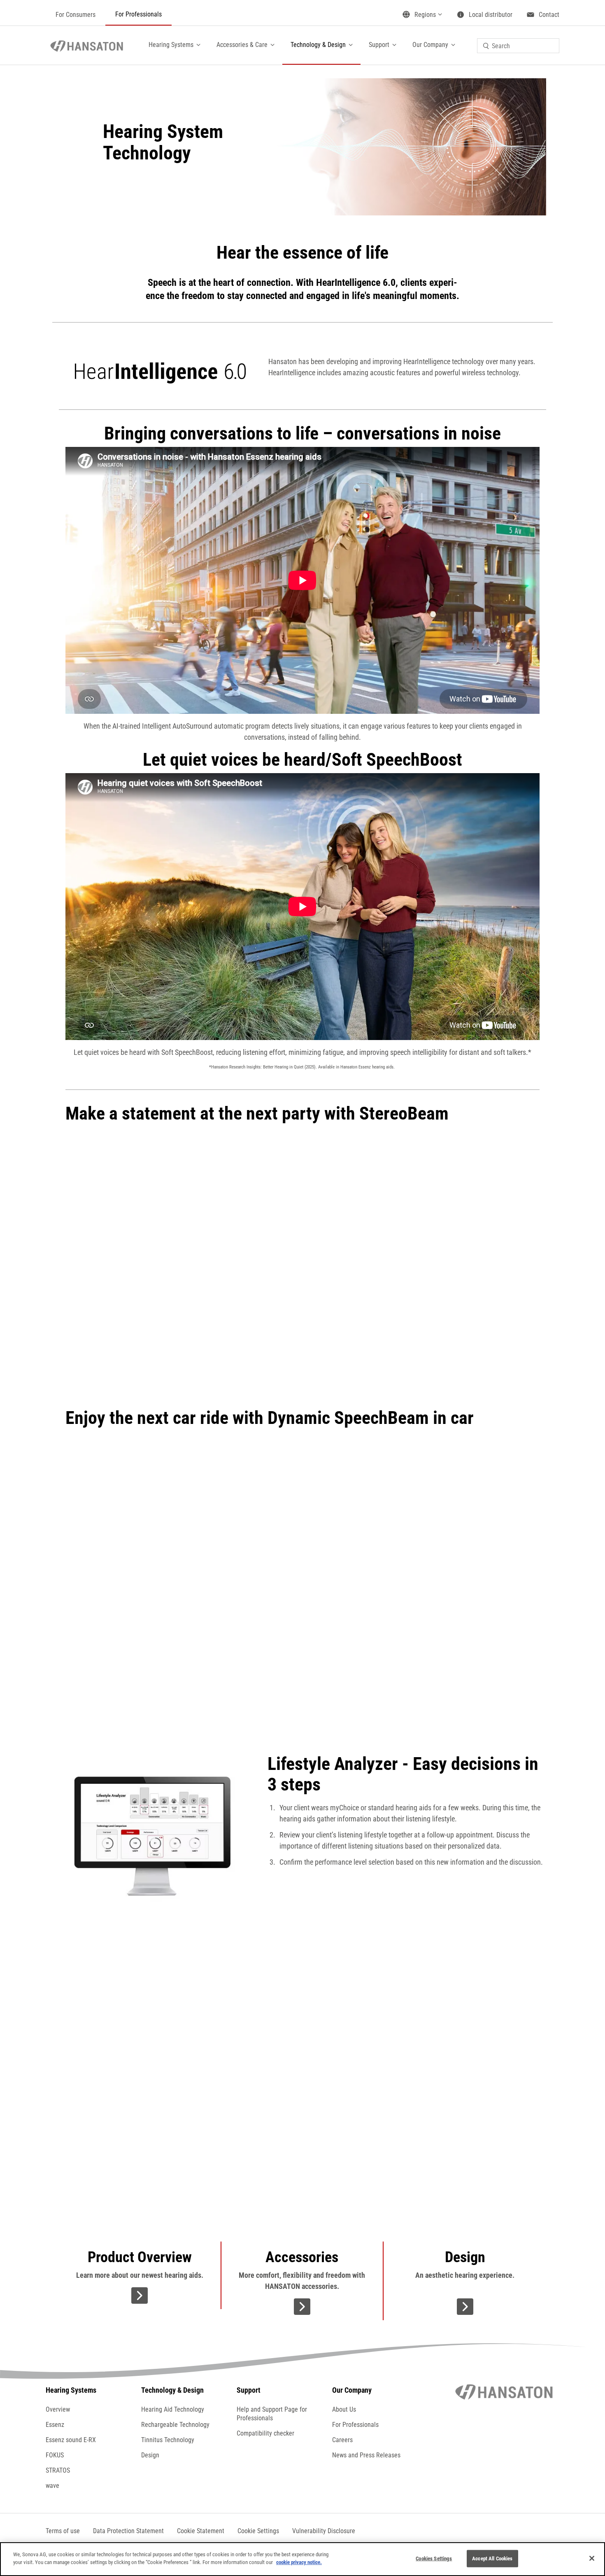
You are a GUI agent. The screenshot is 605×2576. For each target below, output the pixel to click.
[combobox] (518, 46)
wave (52, 2486)
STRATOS (58, 2470)
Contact (549, 15)
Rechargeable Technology (175, 2425)
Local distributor (491, 15)
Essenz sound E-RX (71, 2440)
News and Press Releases (366, 2455)
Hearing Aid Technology (173, 2409)
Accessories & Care (242, 45)
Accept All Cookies (492, 2558)
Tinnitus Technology (168, 2440)
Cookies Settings (434, 2558)
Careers (342, 2440)
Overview (58, 2409)
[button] (258, 2531)
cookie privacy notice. (299, 2562)
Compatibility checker (265, 2433)
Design (150, 2455)
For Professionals (138, 14)
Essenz (55, 2425)
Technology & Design (318, 45)
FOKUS (55, 2455)
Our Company (430, 45)
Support (379, 45)
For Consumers (76, 15)
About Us (344, 2409)
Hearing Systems (171, 45)
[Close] (592, 2558)
